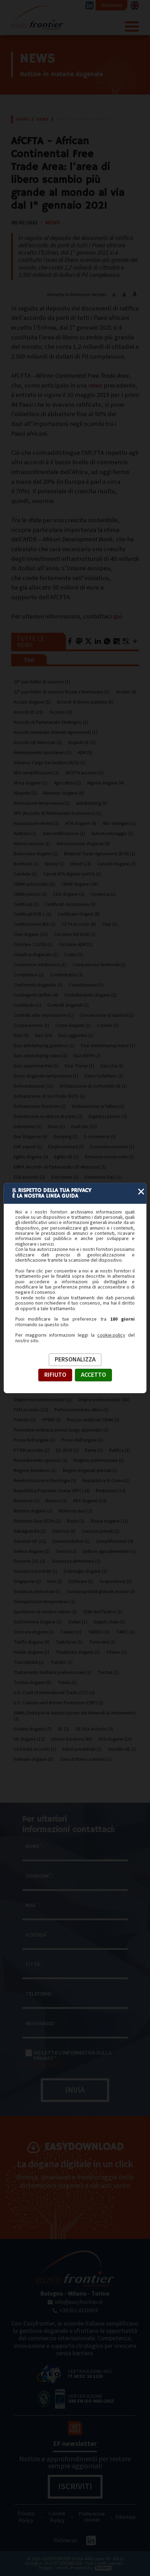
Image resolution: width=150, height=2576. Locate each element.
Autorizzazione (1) (32, 844)
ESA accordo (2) (29, 1177)
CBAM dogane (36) (80, 884)
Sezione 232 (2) (29, 1561)
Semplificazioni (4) (115, 1541)
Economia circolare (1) (112, 1147)
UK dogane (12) (29, 1739)
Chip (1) (110, 924)
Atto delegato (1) (119, 823)
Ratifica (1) (120, 1450)
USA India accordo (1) (35, 1749)
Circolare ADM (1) (76, 944)
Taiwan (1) (71, 1632)
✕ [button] (141, 1192)
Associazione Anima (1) (36, 823)
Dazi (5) (21, 1035)
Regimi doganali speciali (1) (90, 1470)
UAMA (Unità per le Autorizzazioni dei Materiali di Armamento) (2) (75, 1716)
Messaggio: (40, 2023)
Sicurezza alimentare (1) (76, 1561)
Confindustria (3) (66, 975)
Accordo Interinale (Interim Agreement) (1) (55, 732)
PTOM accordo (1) (32, 1450)
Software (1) (81, 1581)
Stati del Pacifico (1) (103, 1612)
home (23, 119)
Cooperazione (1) (31, 1025)
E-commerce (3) (100, 1137)
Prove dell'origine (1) (82, 1440)
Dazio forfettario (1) (104, 1076)
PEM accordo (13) (31, 1410)
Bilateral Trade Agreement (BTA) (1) (100, 854)
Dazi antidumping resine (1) (108, 1046)
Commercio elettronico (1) (40, 965)
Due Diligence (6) (31, 1137)
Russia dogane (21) (110, 1521)
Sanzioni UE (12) (30, 1541)
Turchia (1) (108, 1672)
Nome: (34, 1846)
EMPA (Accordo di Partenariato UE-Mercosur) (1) (60, 1167)
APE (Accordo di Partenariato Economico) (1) (58, 813)
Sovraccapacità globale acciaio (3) (101, 1591)
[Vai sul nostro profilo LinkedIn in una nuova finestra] (89, 5)
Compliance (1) (29, 975)
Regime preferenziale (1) (99, 1460)
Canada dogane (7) (117, 864)
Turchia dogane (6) (32, 1683)
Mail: (33, 1905)
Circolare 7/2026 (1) (33, 944)
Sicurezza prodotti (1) (35, 1571)
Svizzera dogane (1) (34, 1632)
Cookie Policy (57, 2517)
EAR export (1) (28, 1147)
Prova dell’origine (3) (34, 1440)
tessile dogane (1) (31, 1652)
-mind (61, 2568)
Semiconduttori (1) (71, 1541)
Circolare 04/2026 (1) (75, 934)
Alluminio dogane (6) (63, 793)
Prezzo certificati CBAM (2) (93, 1420)
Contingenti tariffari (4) (36, 995)
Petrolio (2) (25, 1420)
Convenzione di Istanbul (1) (107, 1015)
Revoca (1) (56, 1501)
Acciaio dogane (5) (32, 702)
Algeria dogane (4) (106, 783)
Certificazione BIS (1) (35, 924)
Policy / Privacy (42, 2064)
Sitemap (126, 2517)
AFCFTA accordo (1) (84, 773)
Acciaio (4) (126, 692)
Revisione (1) (27, 1501)
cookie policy (111, 1336)
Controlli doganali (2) (68, 1005)
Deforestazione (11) (33, 1086)
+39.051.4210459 (79, 2311)
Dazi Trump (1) (80, 1066)
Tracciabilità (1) (29, 1662)
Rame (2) (94, 1450)
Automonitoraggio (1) (112, 833)
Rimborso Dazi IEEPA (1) (37, 1521)
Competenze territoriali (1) (99, 965)
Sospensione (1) (116, 1581)
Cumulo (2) (108, 1025)
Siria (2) (55, 1581)
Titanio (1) (116, 1652)
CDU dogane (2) (69, 894)
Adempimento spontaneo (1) (43, 753)
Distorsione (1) (28, 1126)
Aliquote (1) (25, 793)
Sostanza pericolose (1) (37, 1591)
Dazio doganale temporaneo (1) (46, 1076)
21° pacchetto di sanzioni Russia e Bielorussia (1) (62, 692)
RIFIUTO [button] (55, 1375)
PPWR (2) (51, 1420)
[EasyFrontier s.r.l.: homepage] (75, 2269)
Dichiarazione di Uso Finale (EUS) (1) (49, 1096)
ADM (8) (85, 753)
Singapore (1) (27, 1581)
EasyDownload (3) (66, 1147)
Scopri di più (93, 2205)
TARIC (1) (125, 1632)
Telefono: (39, 1994)
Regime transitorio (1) (35, 1470)
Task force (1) (69, 1642)
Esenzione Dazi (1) (103, 1177)
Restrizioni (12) (111, 1491)
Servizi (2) (66, 1551)
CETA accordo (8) (79, 924)
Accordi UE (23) (28, 712)
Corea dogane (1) (73, 1025)
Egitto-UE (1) (67, 1157)
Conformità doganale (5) (38, 985)
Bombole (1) (26, 864)
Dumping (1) (66, 1137)
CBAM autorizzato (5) (34, 884)
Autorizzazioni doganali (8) (83, 844)
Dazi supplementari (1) (36, 1066)
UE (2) (63, 1729)
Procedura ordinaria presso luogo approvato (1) (61, 1430)
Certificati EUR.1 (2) (32, 914)
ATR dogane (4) (81, 823)
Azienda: (37, 1935)
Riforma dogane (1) (33, 1511)
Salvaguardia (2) (30, 1531)
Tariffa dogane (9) (32, 1642)
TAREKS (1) (99, 1632)
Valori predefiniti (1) (82, 1749)
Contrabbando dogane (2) (90, 995)
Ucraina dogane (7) (32, 1729)
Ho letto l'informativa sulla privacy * (73, 2056)
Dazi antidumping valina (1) (40, 1056)
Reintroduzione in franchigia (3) (45, 1481)
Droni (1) (57, 1126)
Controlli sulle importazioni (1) (43, 1015)
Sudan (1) (78, 1622)
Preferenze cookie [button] (92, 2517)
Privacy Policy (26, 2517)
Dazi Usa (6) (112, 1066)
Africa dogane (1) (31, 783)
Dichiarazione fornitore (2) (40, 1106)
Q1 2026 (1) (67, 1450)
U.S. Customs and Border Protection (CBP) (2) (58, 1703)
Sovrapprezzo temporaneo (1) (44, 1602)
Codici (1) (74, 955)
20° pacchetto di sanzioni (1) (42, 682)
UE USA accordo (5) (94, 1729)
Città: (33, 1964)
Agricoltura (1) (67, 783)
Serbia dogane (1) (32, 1551)
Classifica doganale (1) (36, 955)
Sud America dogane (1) (38, 1622)
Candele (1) (25, 874)
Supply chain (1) (109, 1622)
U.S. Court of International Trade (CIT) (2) (54, 1693)
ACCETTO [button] (93, 1375)
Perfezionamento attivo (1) (81, 1410)
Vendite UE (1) (122, 1749)
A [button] (114, 295)
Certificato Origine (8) (79, 914)
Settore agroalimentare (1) (109, 1551)
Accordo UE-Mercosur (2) (38, 742)
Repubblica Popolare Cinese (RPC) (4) (52, 1491)
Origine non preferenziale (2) (43, 1400)
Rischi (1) (76, 1521)
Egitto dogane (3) (31, 1157)
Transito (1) (61, 1662)
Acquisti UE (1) (82, 742)
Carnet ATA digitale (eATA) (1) (72, 874)
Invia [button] (75, 2090)
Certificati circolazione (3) (70, 904)
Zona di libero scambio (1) (85, 1759)
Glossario (111, 5)
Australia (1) (25, 833)
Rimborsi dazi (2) (75, 1511)
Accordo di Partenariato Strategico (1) (51, 722)
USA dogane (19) (115, 1739)
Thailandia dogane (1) (78, 1652)
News (42, 119)
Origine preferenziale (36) (104, 1400)
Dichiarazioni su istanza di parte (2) (48, 1116)
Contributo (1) (27, 1005)
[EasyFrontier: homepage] (37, 23)
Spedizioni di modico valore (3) (45, 1612)
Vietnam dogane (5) (33, 1759)
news (95, 385)
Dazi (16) (44, 1035)
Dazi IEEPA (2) (87, 1056)
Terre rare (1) (102, 1642)
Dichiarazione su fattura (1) (98, 1106)
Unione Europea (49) (72, 1739)
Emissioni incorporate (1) (110, 1157)
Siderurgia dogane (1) (85, 1571)
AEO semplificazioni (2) (36, 773)
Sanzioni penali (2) (101, 1531)
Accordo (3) (61, 712)
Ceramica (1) (103, 894)
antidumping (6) (92, 803)
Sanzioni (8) (64, 1531)
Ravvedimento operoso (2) (40, 1460)
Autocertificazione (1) (64, 833)
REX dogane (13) (90, 1501)
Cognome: (39, 1876)
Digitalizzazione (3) (108, 1116)
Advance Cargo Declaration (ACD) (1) (50, 763)
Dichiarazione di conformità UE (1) (93, 1086)
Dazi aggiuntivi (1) (76, 1035)
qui (117, 616)
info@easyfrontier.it (79, 2302)
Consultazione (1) (86, 985)
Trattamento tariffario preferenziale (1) (52, 1672)
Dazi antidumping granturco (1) (44, 1046)
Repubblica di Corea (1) (106, 1481)
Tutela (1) (67, 1683)
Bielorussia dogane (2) (36, 854)
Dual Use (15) (84, 1126)
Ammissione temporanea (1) (42, 803)
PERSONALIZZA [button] (75, 1360)
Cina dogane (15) (31, 934)
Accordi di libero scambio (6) (85, 702)
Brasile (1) (55, 864)
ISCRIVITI (75, 2487)
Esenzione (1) (65, 1177)
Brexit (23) (81, 864)
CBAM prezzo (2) (30, 894)
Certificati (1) (26, 904)
